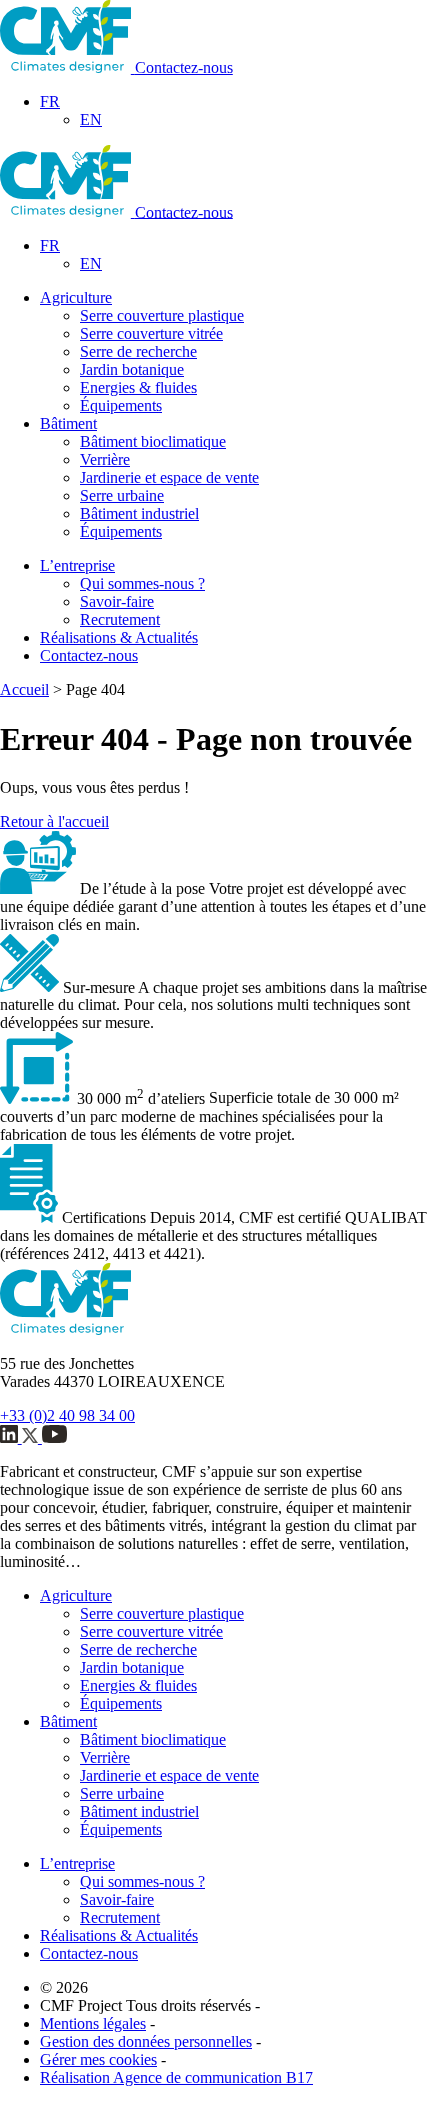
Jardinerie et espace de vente (169, 477)
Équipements (121, 405)
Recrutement (120, 619)
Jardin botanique (132, 369)
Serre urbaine (122, 495)
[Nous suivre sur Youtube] (54, 1437)
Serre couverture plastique (162, 315)
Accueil (24, 689)
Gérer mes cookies (98, 2059)
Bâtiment (68, 423)
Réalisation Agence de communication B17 (176, 2077)
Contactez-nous (184, 67)
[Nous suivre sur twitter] (32, 1437)
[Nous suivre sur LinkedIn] (11, 1437)
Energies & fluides (138, 387)
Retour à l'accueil (54, 821)
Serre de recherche (138, 351)
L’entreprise (77, 565)
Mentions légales (93, 2023)
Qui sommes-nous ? (142, 583)
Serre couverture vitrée (151, 333)
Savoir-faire (117, 601)
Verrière (105, 459)
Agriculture (76, 297)
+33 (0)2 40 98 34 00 (67, 1415)
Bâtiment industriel (139, 513)
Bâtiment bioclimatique (153, 441)
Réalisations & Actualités (119, 637)
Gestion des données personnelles (146, 2041)
